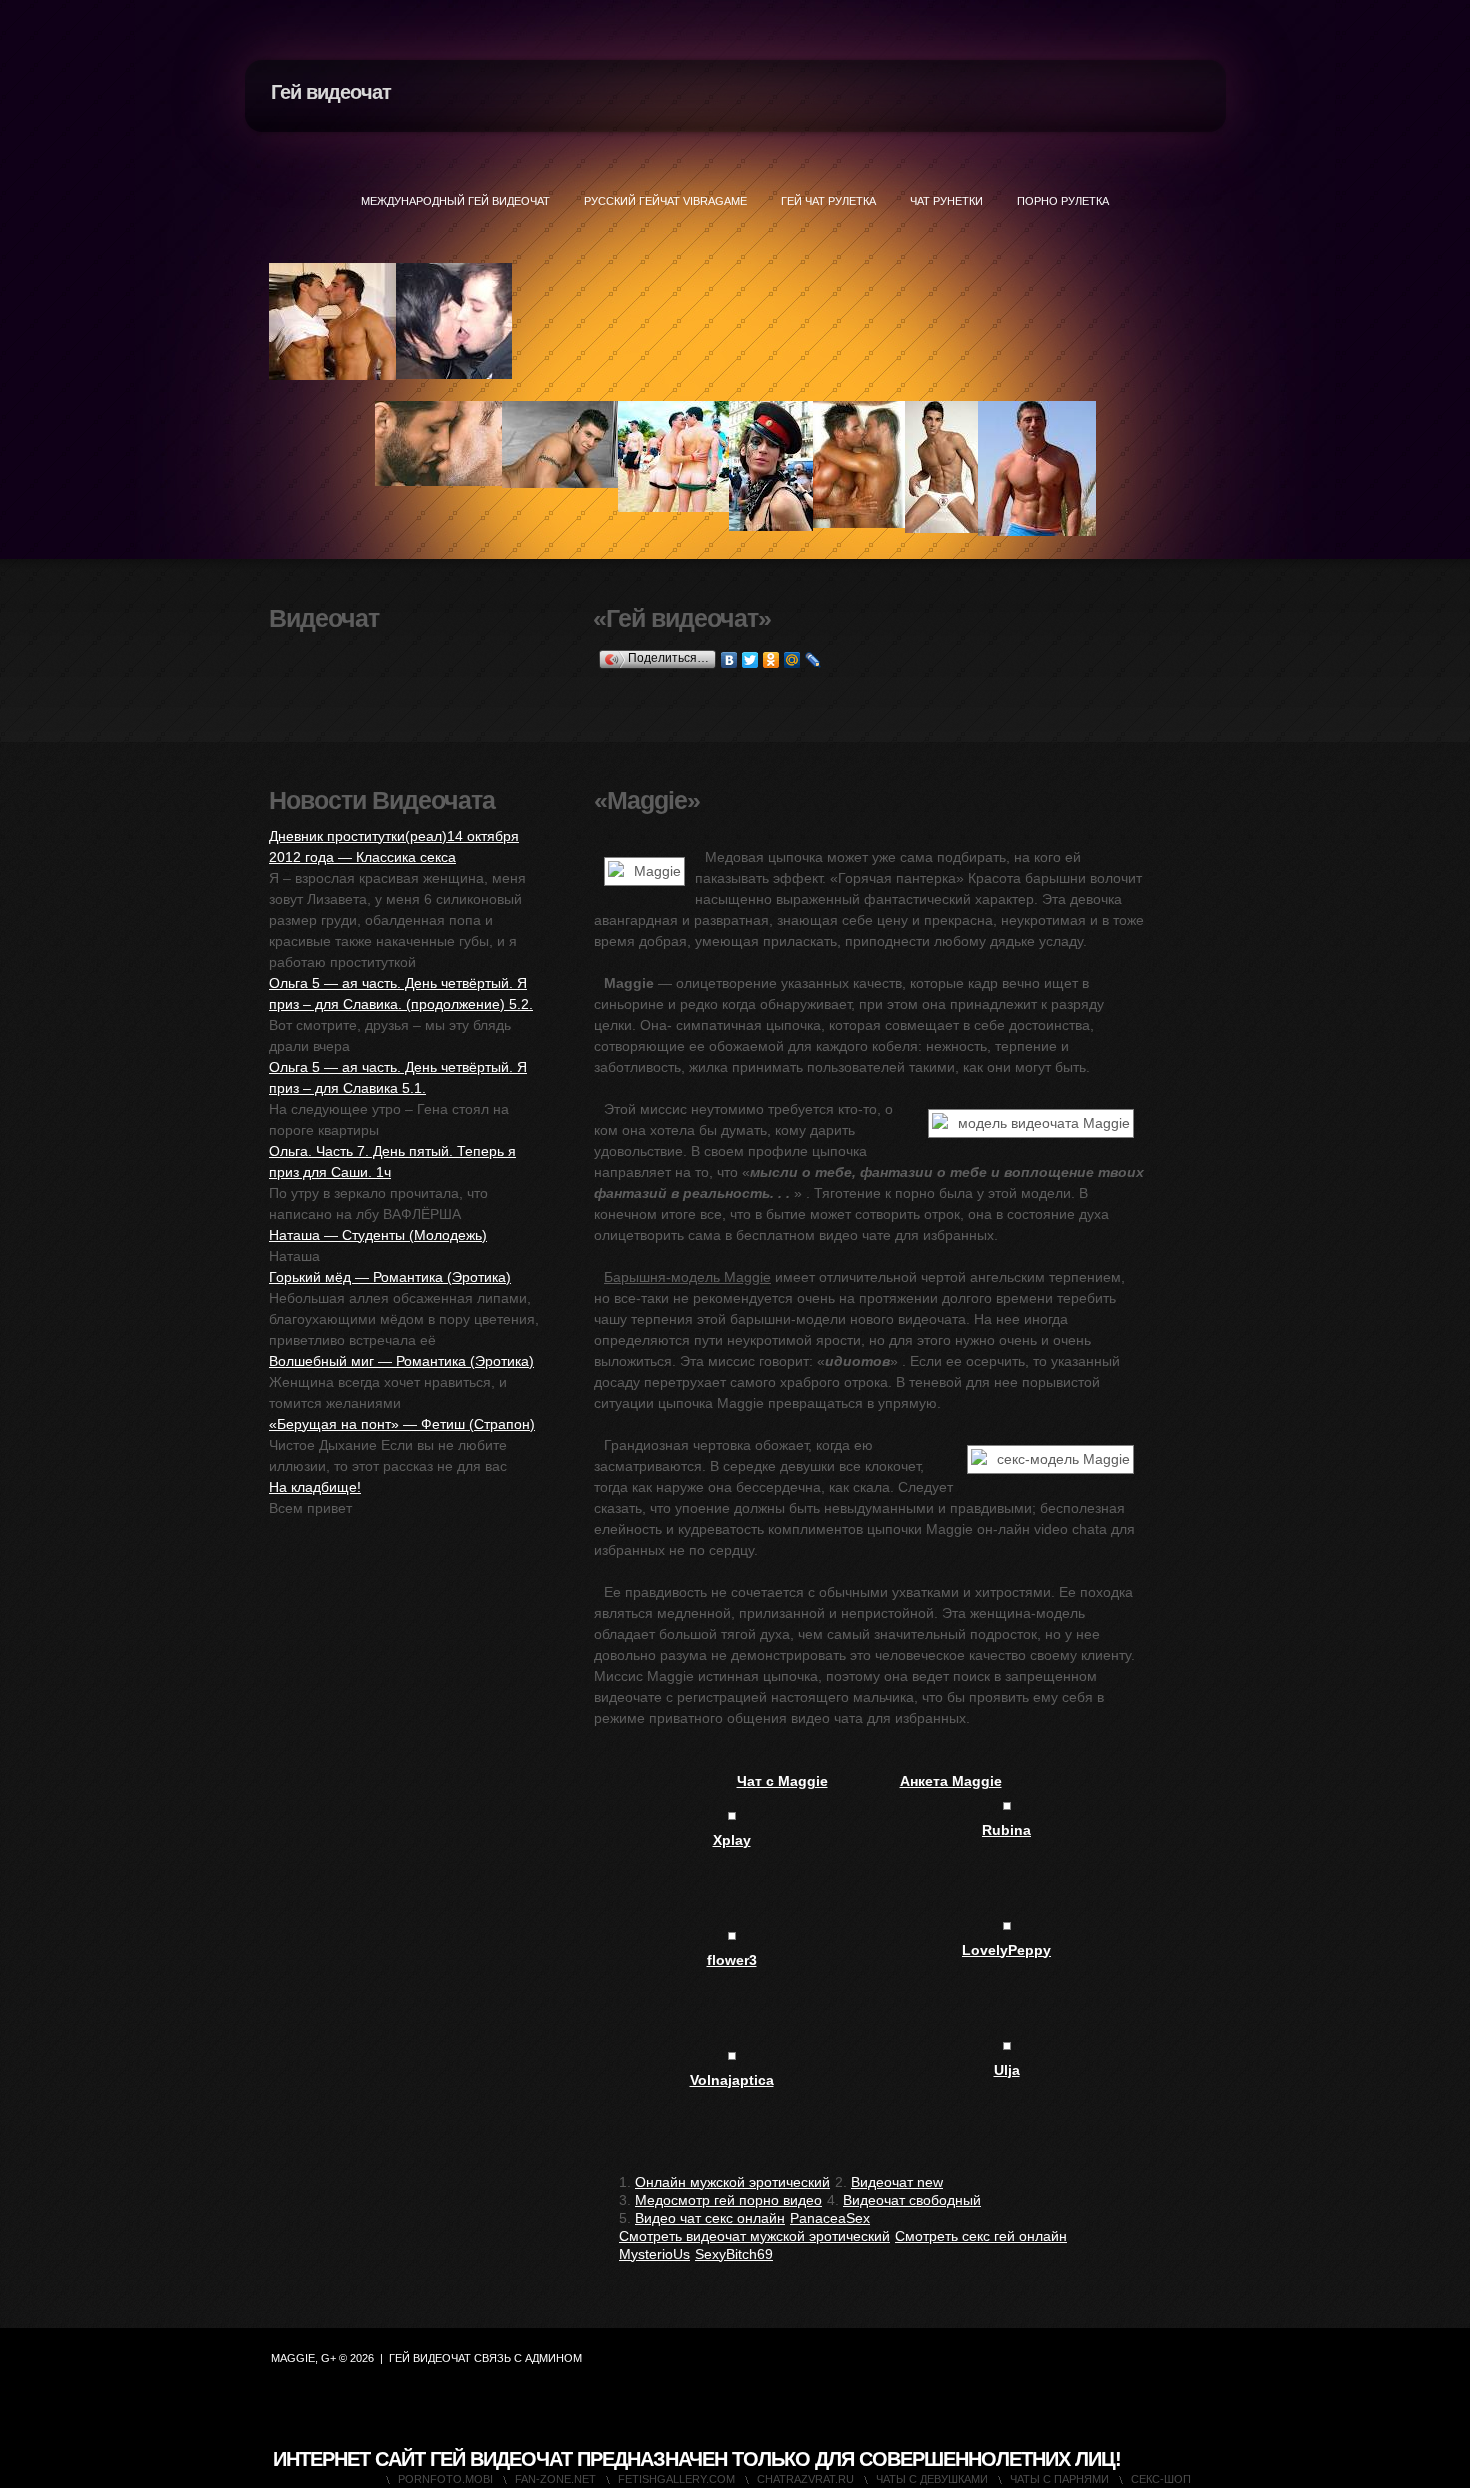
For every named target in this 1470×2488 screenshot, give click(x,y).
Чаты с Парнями (1059, 2479)
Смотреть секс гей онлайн (981, 2236)
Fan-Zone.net (555, 2479)
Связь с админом (528, 2358)
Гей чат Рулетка (828, 201)
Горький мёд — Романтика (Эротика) (390, 1277)
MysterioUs (654, 2254)
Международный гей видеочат (455, 201)
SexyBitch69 (734, 2254)
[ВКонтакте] (729, 660)
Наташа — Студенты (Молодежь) (378, 1235)
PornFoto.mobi (445, 2479)
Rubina (1006, 1830)
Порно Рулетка (1063, 201)
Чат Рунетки (946, 201)
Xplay (732, 1840)
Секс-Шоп (1161, 2479)
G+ (328, 2358)
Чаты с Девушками (932, 2479)
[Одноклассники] (771, 660)
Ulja (1007, 2070)
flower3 (732, 1960)
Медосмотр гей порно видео (728, 2200)
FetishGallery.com (676, 2479)
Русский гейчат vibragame (665, 201)
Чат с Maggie (782, 1781)
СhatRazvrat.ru (805, 2479)
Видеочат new (897, 2182)
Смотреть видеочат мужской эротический (754, 2236)
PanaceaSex (830, 2218)
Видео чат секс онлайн (710, 2218)
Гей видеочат (331, 92)
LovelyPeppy (1006, 1950)
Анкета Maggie (951, 1781)
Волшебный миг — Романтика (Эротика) (401, 1361)
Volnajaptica (732, 2080)
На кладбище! (315, 1487)
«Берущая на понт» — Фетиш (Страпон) (402, 1424)
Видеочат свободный (912, 2200)
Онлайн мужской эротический (732, 2182)
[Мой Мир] (792, 660)
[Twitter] (750, 660)
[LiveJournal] (813, 660)
